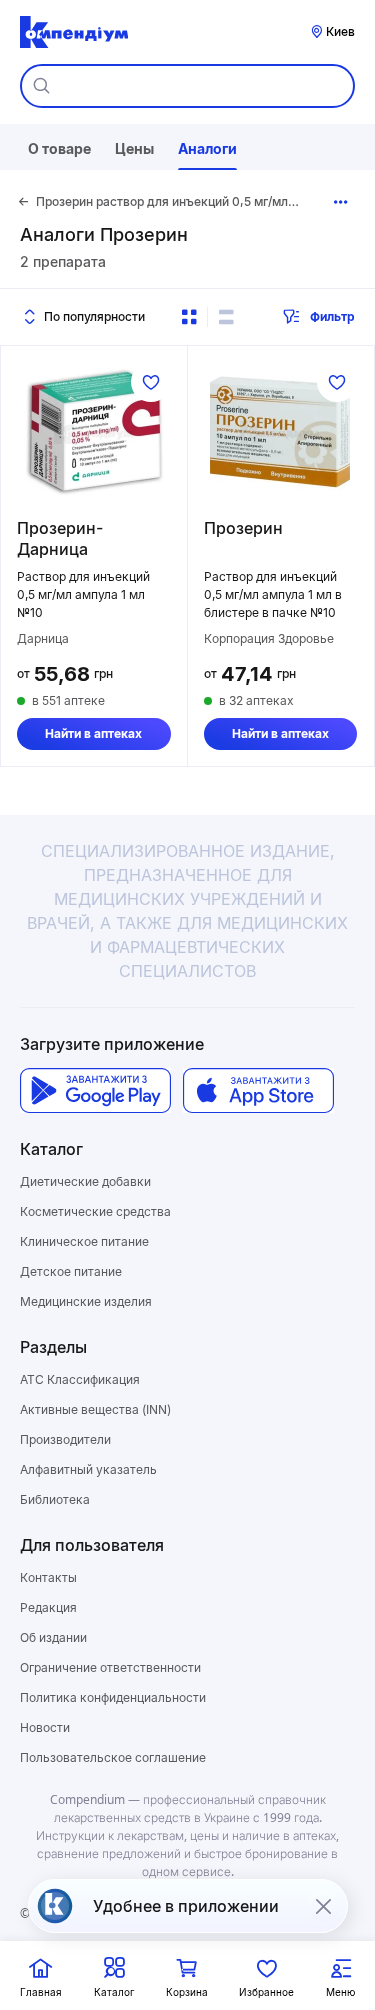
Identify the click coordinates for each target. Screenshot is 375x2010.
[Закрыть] (323, 1906)
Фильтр (332, 316)
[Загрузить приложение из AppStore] (258, 1090)
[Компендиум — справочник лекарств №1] (74, 32)
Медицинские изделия (86, 1301)
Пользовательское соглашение (113, 1757)
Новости (45, 1727)
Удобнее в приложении (186, 1906)
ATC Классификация (80, 1379)
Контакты (48, 1577)
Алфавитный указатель (88, 1469)
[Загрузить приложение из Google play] (95, 1090)
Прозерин (243, 528)
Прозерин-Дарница (60, 538)
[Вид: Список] (226, 317)
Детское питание (71, 1271)
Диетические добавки (85, 1181)
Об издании (53, 1637)
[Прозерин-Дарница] (94, 432)
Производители (65, 1439)
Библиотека (55, 1499)
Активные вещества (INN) (95, 1409)
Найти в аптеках (93, 733)
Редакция (48, 1607)
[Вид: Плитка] (189, 317)
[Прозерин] (281, 432)
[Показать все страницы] (340, 202)
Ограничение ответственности (110, 1667)
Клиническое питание (84, 1241)
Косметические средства (95, 1211)
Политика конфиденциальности (113, 1697)
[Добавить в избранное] (151, 382)
